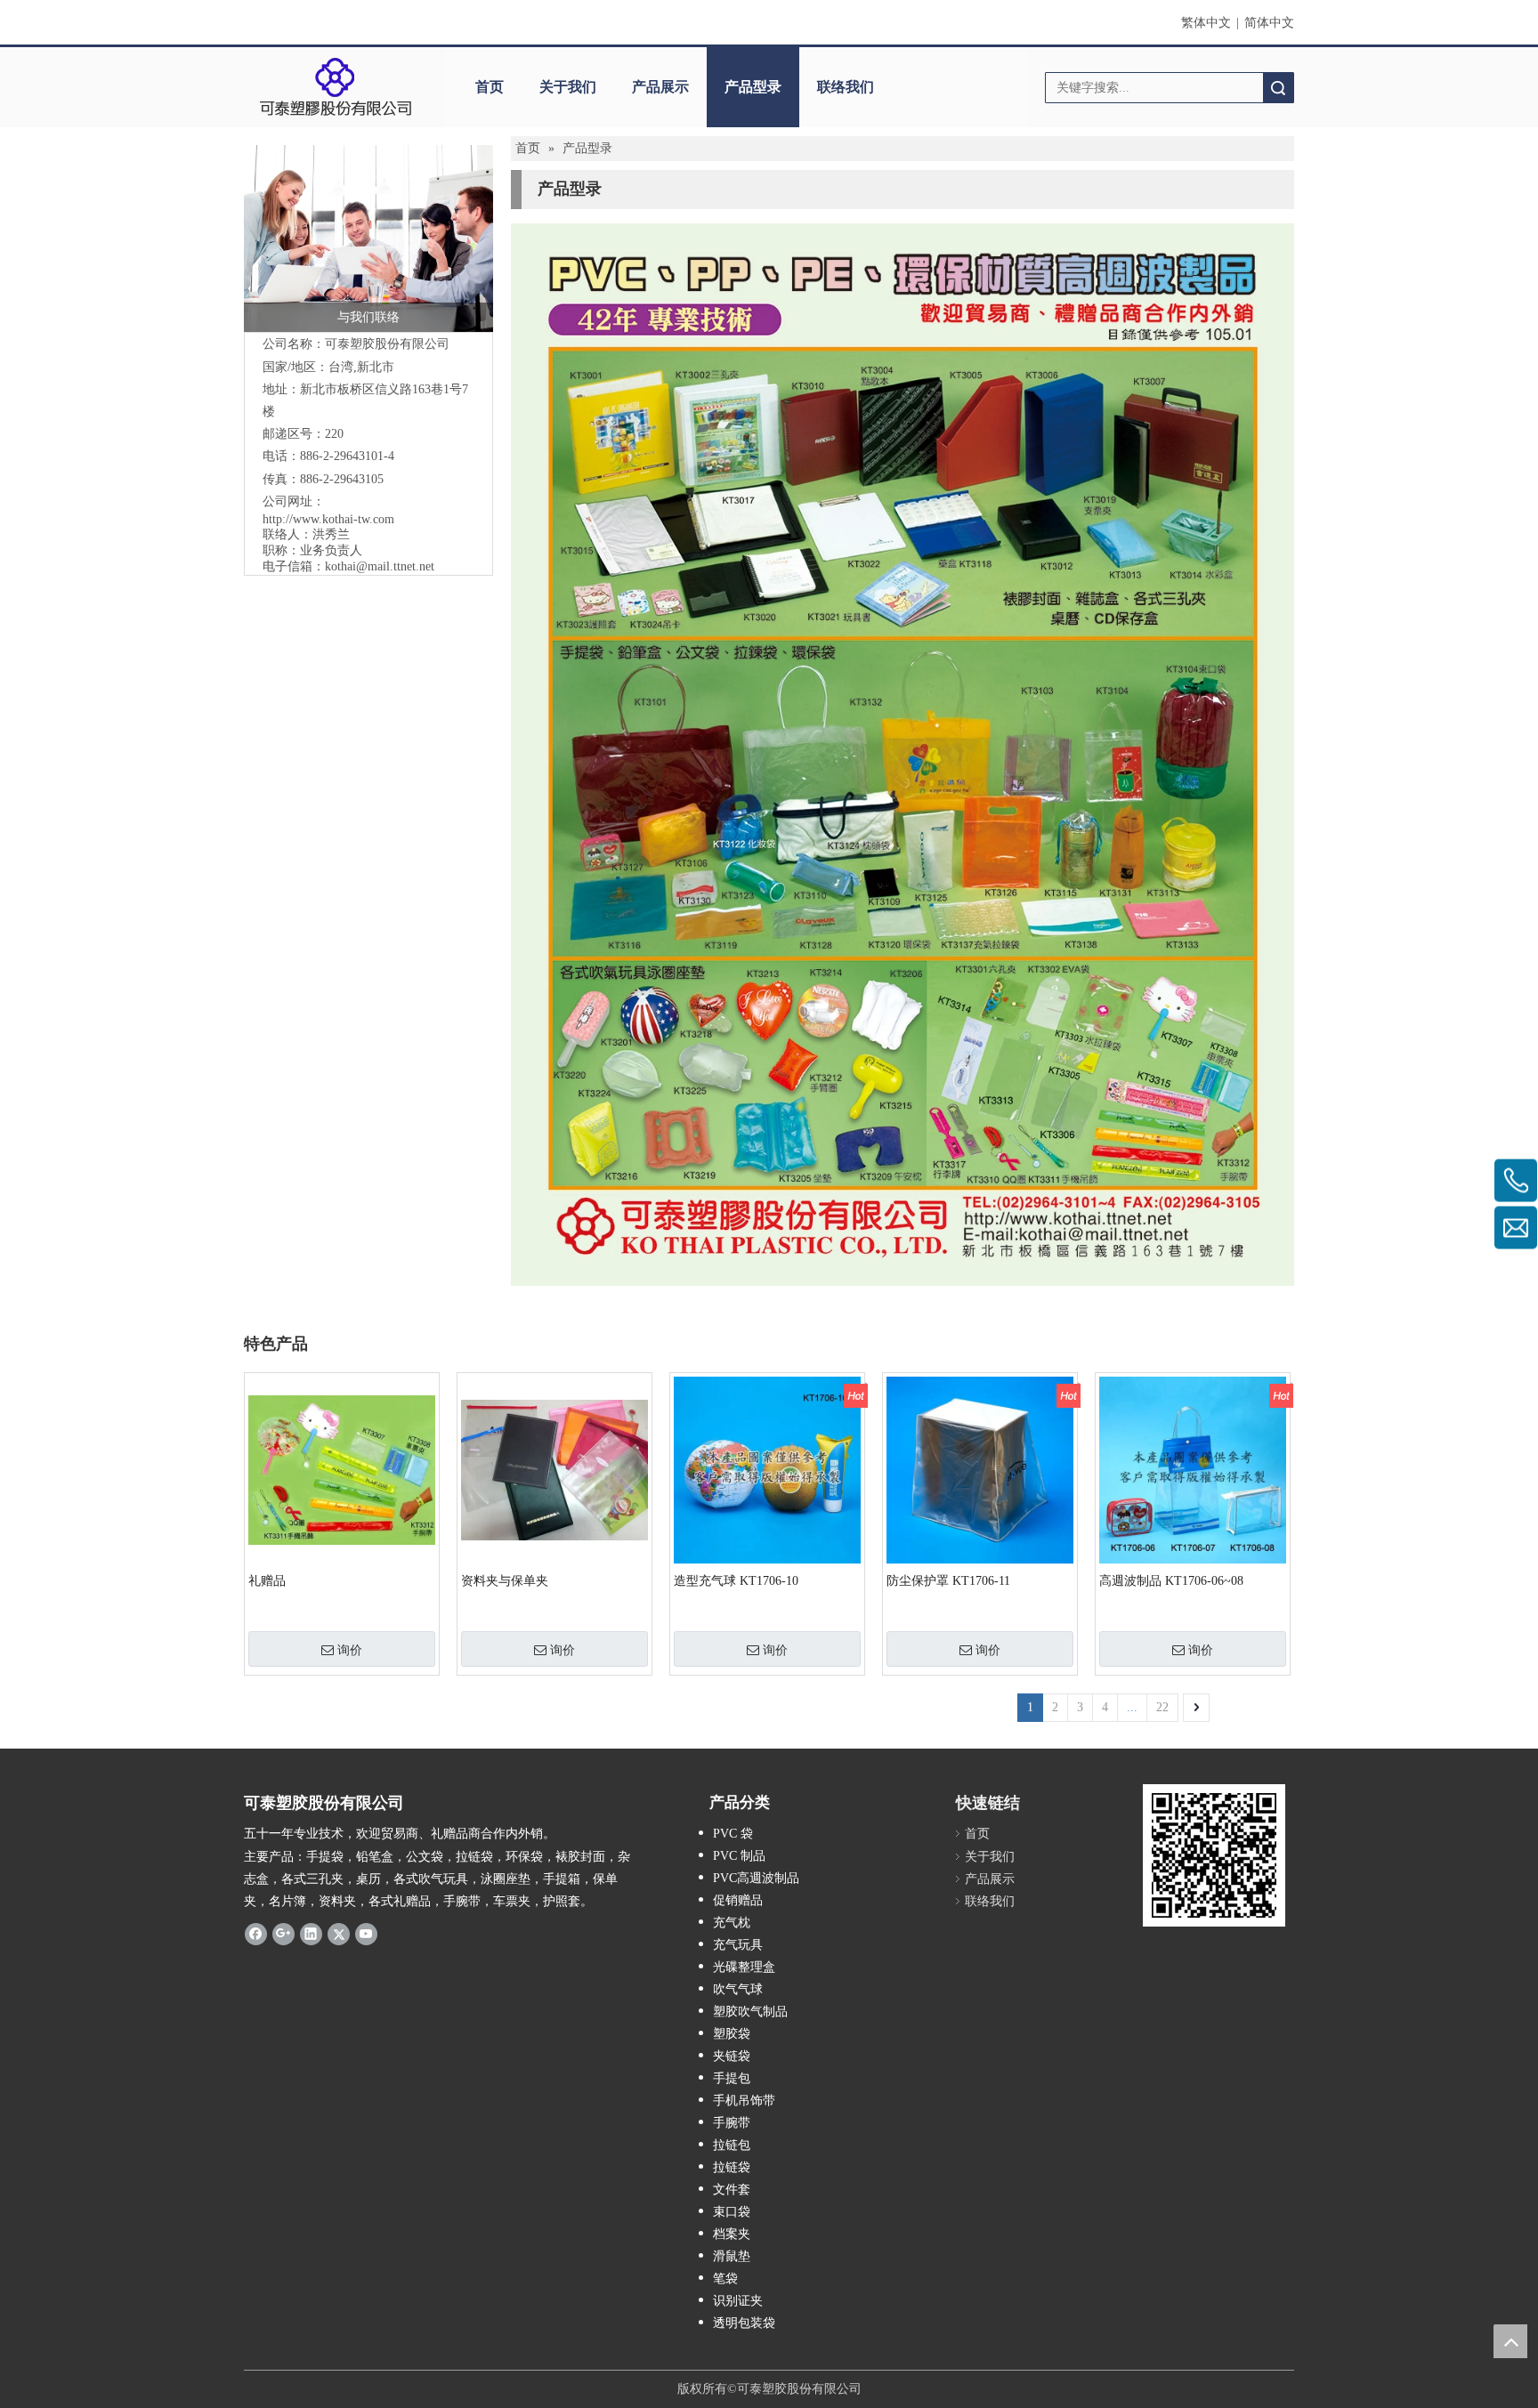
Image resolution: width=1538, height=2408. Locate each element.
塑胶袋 (732, 2034)
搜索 (1278, 88)
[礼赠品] (342, 1469)
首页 (490, 87)
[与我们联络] (368, 238)
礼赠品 (267, 1581)
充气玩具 (738, 1945)
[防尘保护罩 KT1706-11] (980, 1469)
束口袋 (732, 2212)
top (1510, 2341)
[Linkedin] (311, 1934)
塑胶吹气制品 (750, 2012)
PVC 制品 (739, 1856)
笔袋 (725, 2279)
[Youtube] (366, 1934)
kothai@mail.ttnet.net (380, 566)
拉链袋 (732, 2167)
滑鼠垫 (732, 2256)
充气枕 (732, 1923)
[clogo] (335, 87)
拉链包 (732, 2145)
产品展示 (660, 87)
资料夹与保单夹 (505, 1581)
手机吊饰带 (744, 2101)
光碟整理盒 (744, 1967)
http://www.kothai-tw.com (328, 519)
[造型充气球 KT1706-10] (767, 1469)
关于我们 (568, 87)
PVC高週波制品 (756, 1878)
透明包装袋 (744, 2323)
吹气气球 (738, 1989)
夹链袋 (732, 2056)
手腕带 (732, 2123)
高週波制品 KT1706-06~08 (1171, 1581)
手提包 (732, 2078)
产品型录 (753, 87)
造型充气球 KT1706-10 (736, 1581)
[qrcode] (1214, 1855)
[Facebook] (256, 1934)
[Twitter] (339, 1934)
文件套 (732, 2190)
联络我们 (846, 87)
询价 (350, 1650)
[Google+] (283, 1934)
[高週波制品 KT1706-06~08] (1193, 1469)
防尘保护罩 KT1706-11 (948, 1581)
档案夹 (732, 2234)
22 (1162, 1707)
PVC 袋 (733, 1834)
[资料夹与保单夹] (554, 1469)
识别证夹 (738, 2301)
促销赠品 (738, 1900)
